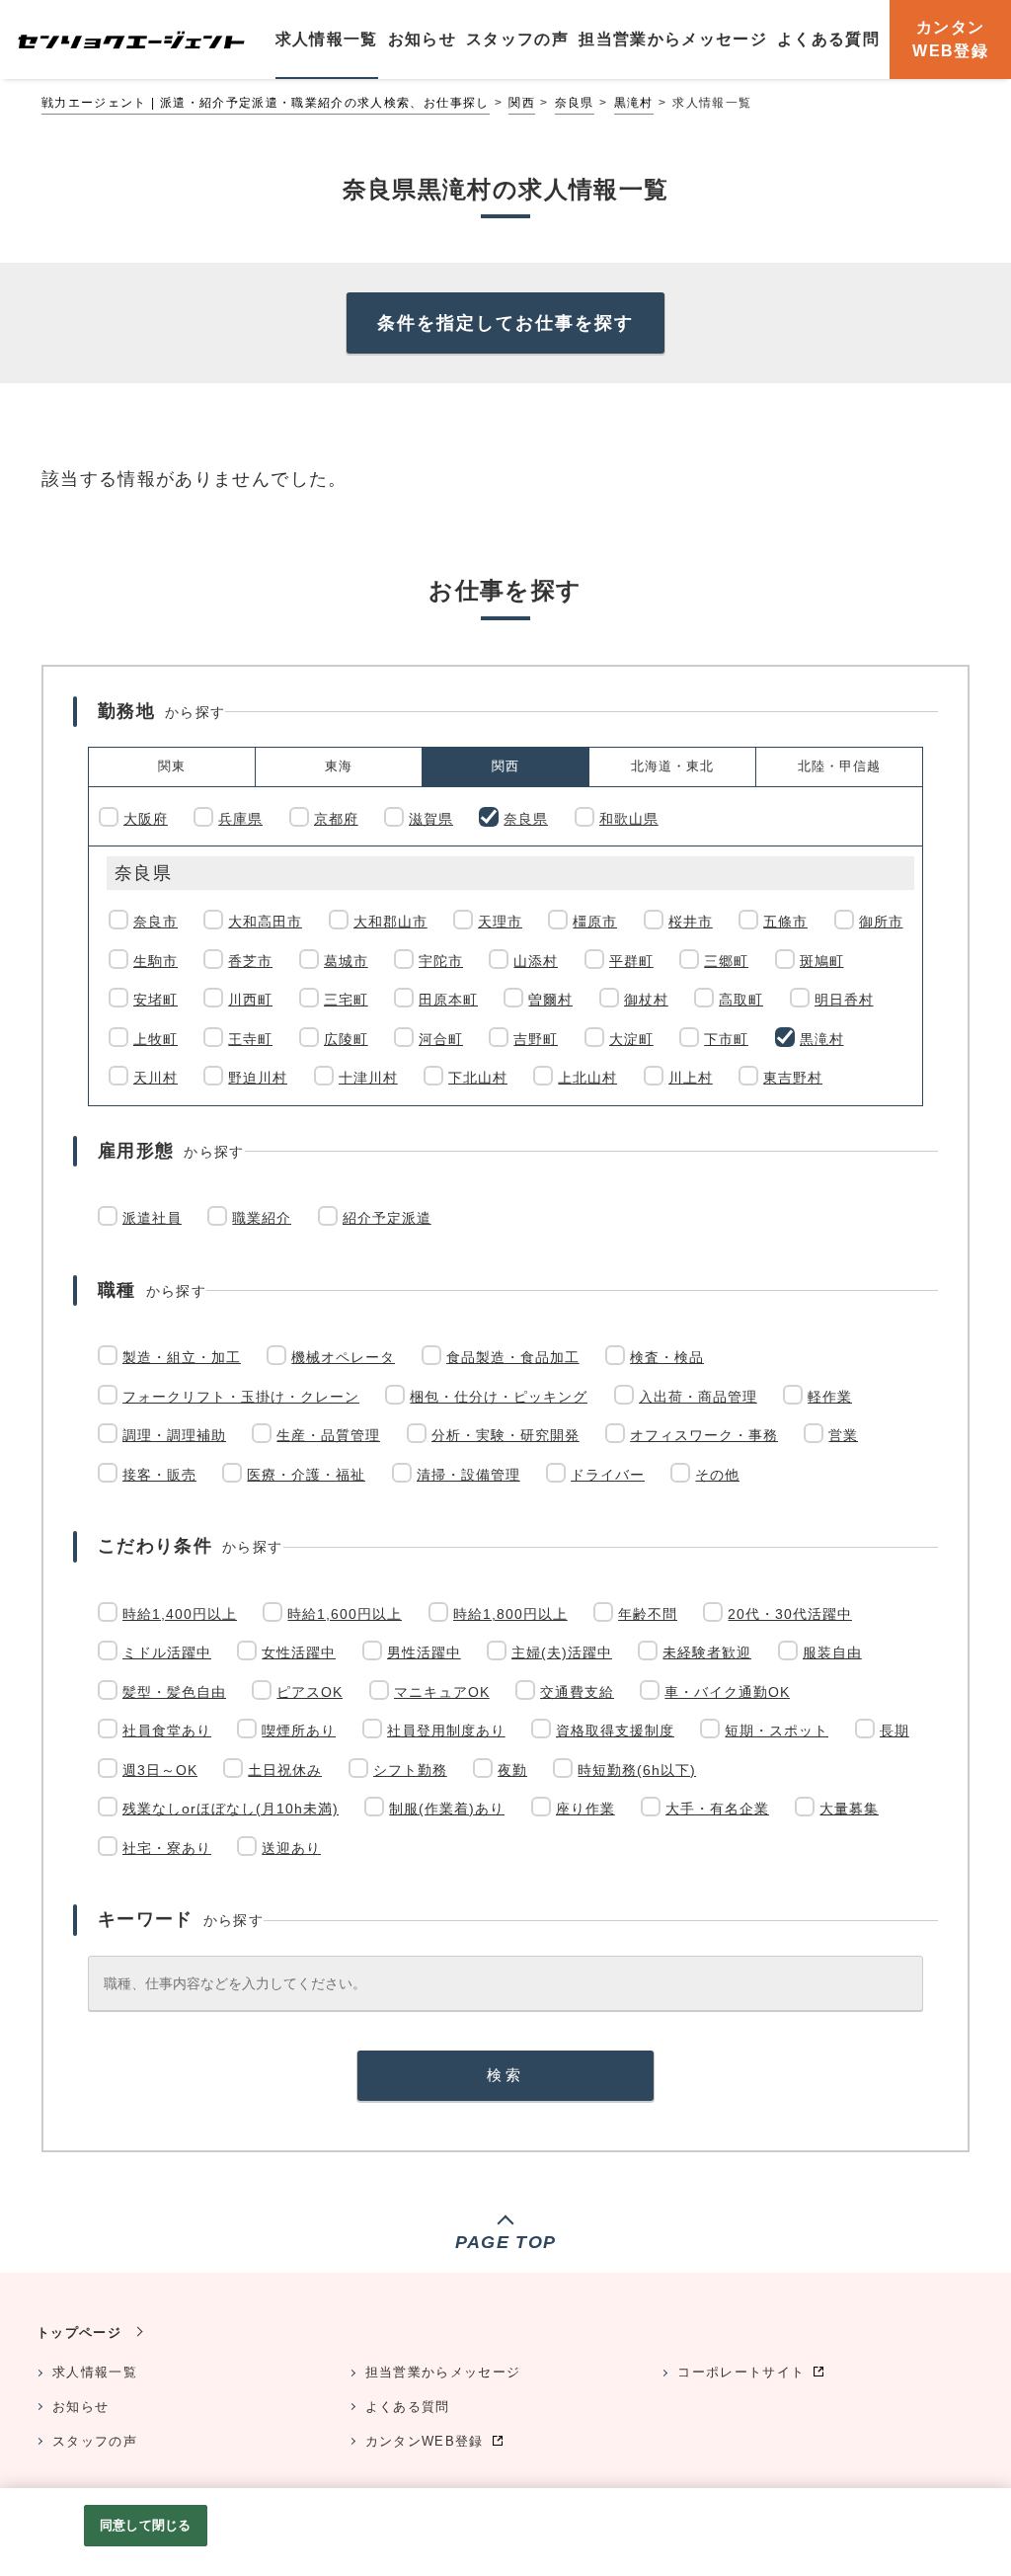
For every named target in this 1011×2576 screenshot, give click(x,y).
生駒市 (156, 961)
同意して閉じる (145, 2525)
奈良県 (575, 103)
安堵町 (156, 1000)
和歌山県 (629, 819)
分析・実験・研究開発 (505, 1435)
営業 (843, 1435)
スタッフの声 (95, 2441)
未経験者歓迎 (707, 1652)
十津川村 (368, 1078)
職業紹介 (262, 1218)
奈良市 (156, 922)
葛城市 (346, 961)
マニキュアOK (442, 1692)
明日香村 (844, 1000)
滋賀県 (431, 819)
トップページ (79, 2333)
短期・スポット (777, 1731)
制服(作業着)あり (447, 1809)
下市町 (726, 1039)
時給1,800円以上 (510, 1614)
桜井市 (691, 922)
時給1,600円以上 (345, 1614)
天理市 (500, 922)
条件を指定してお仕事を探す (505, 323)
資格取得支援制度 (615, 1731)
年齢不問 (648, 1614)
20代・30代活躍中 (790, 1614)
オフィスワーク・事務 (704, 1435)
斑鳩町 (822, 961)
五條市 (785, 922)
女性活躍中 (299, 1652)
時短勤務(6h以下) (637, 1770)
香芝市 (250, 961)
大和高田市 (265, 922)
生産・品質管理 (328, 1435)
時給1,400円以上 (180, 1614)
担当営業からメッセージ (443, 2372)
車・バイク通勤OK (727, 1692)
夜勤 (512, 1770)
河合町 (441, 1039)
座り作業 (585, 1809)
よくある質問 (408, 2407)
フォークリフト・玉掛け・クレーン (241, 1397)
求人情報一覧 (95, 2372)
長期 (894, 1731)
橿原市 (595, 922)
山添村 (536, 961)
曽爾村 (550, 1000)
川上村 (691, 1078)
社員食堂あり (167, 1731)
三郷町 (726, 961)
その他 (717, 1475)
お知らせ (80, 2407)
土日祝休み (285, 1770)
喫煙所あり (299, 1731)
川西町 (250, 1000)
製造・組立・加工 (182, 1357)
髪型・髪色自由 (174, 1692)
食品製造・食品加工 (513, 1357)
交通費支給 (577, 1692)
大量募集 (849, 1809)
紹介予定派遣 (387, 1218)
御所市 (881, 922)
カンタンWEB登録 (425, 2441)
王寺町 (250, 1039)
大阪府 (146, 819)
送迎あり (291, 1848)
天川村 (156, 1078)
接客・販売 (159, 1475)
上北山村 (587, 1078)
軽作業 (830, 1397)
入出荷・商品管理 (698, 1397)
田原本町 (448, 1000)
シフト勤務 (410, 1770)
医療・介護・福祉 (306, 1475)
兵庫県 (240, 819)
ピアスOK (310, 1692)
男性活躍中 (424, 1652)
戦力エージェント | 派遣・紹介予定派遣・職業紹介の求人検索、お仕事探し (266, 103)
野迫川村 (258, 1078)
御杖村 (646, 1000)
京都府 (336, 819)
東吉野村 (793, 1078)
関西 (522, 103)
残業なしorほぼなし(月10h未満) (231, 1809)
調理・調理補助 (174, 1435)
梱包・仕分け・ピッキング (499, 1397)
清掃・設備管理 (468, 1475)
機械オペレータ (343, 1357)
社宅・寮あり (167, 1848)
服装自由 (832, 1652)
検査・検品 (667, 1357)
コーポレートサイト (741, 2372)
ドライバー (608, 1475)
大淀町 (631, 1039)
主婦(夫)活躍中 (562, 1652)
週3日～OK (160, 1770)
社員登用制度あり (446, 1731)
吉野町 (536, 1039)
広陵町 (346, 1039)
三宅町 (346, 1000)
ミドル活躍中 (167, 1652)
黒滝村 (634, 103)
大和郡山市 (390, 922)
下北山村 (478, 1078)
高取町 (741, 1000)
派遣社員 (152, 1218)
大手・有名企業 (717, 1809)
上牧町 (156, 1039)
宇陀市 (441, 961)
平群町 (631, 961)
